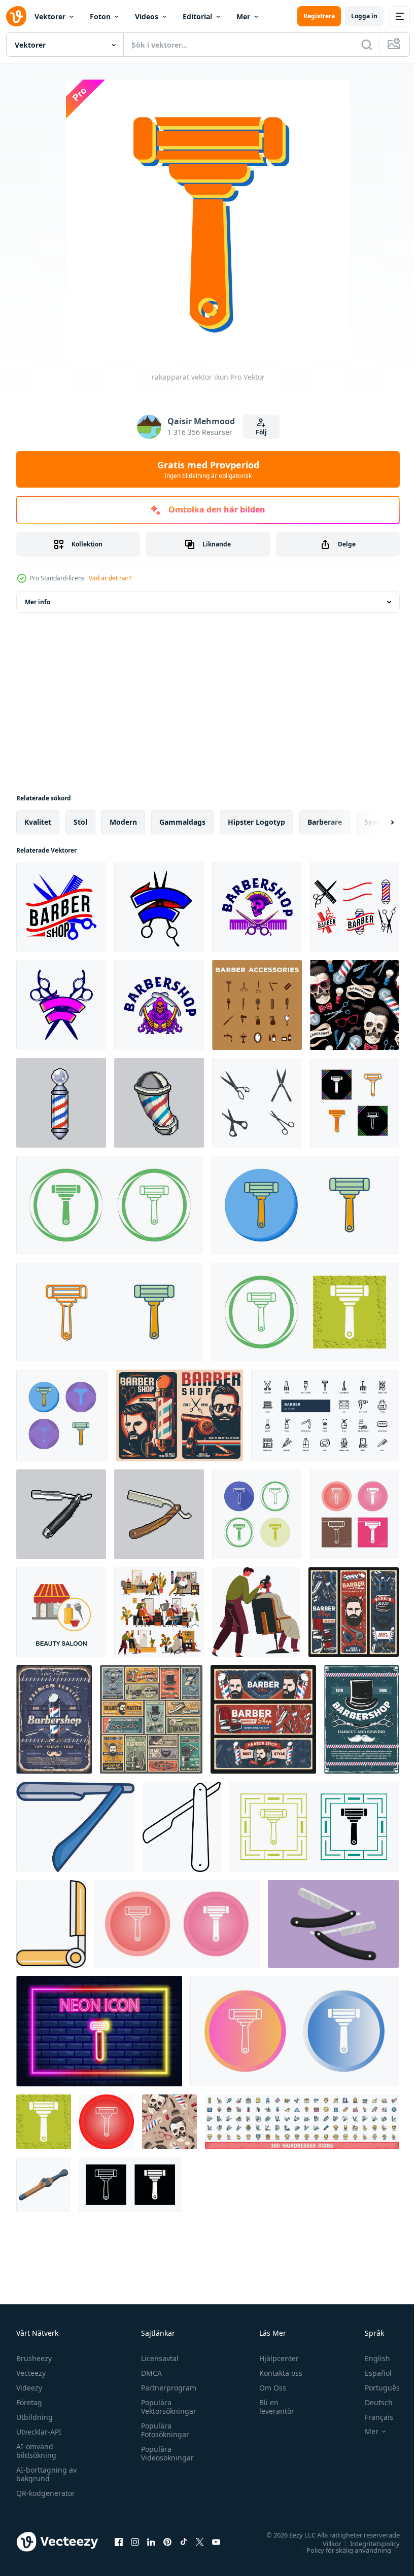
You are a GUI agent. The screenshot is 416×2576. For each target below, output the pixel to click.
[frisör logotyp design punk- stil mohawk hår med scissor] (257, 907)
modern (123, 822)
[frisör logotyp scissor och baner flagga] (159, 907)
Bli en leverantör (272, 2407)
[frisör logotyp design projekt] (354, 907)
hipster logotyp (256, 822)
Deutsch (371, 2402)
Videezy (29, 2388)
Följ (261, 432)
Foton (100, 16)
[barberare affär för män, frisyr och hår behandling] (159, 1612)
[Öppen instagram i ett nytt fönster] (135, 2542)
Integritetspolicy (367, 2543)
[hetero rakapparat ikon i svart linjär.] (182, 1827)
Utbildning (34, 2417)
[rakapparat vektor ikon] (354, 1103)
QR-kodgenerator (46, 2493)
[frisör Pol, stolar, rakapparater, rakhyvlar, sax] (151, 1719)
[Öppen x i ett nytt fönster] (200, 2542)
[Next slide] (376, 822)
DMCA (149, 2373)
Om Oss (268, 2388)
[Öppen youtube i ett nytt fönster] (216, 2542)
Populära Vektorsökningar (166, 2407)
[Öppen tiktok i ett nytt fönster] (184, 2542)
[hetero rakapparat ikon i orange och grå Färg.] (51, 1924)
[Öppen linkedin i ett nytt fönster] (151, 2542)
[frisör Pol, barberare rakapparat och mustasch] (54, 1719)
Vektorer (50, 16)
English (370, 2358)
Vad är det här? (110, 578)
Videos (147, 16)
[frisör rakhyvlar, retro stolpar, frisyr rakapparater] (263, 1719)
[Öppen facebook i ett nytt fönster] (119, 2542)
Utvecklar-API (39, 2432)
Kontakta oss (276, 2373)
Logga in (364, 16)
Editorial (197, 16)
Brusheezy (34, 2358)
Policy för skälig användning (341, 2550)
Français (371, 2417)
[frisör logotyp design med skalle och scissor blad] (159, 1005)
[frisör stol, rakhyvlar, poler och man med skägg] (354, 1612)
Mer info (38, 602)
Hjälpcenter (274, 2358)
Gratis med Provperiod (208, 469)
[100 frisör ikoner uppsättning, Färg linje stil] (302, 2122)
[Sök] (367, 45)
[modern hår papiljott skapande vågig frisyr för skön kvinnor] (43, 2185)
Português (375, 2388)
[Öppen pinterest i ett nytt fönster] (167, 2542)
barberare (325, 822)
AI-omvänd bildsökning (36, 2451)
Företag (29, 2402)
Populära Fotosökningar (163, 2430)
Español (371, 2373)
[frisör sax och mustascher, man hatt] (361, 1719)
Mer (243, 16)
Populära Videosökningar (165, 2453)
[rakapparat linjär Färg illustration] (75, 1827)
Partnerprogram (166, 2388)
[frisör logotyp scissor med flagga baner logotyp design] (61, 1005)
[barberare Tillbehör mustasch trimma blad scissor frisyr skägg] (257, 1005)
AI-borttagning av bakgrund (46, 2474)
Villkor (324, 2543)
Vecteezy (31, 2373)
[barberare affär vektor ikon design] (257, 1103)
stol (80, 822)
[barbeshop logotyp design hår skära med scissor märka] (61, 907)
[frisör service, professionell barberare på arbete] (256, 1612)
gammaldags (182, 822)
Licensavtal (157, 2358)
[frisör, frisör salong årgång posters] (180, 1415)
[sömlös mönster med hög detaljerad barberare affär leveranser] (354, 1005)
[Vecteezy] (16, 16)
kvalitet (38, 822)
